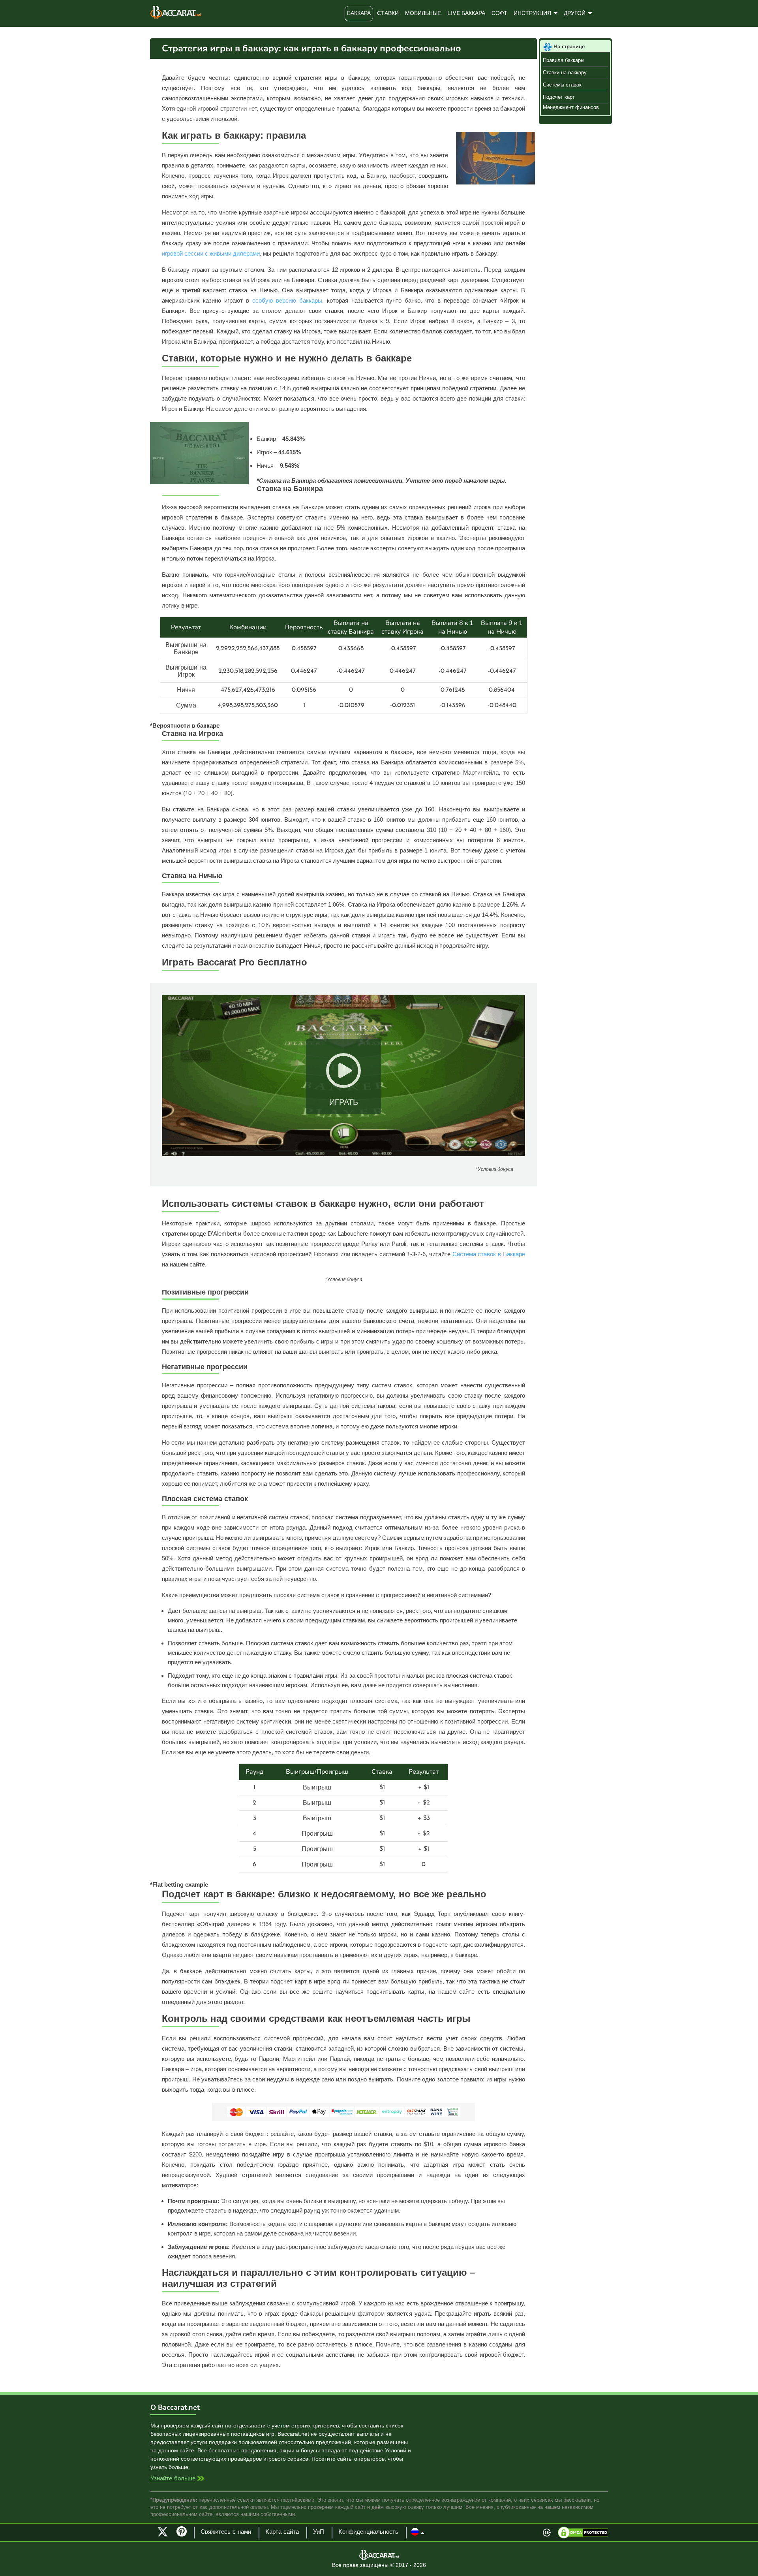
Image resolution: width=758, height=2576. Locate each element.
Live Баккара (466, 14)
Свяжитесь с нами (226, 2532)
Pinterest (184, 2535)
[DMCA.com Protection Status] (583, 2533)
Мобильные (423, 14)
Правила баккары (564, 60)
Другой (575, 14)
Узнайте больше (173, 2479)
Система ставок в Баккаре (489, 1254)
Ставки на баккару (565, 72)
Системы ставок (562, 85)
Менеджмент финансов (571, 107)
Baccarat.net (176, 12)
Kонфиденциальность (368, 2532)
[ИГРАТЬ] (343, 1154)
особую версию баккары (287, 300)
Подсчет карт (559, 97)
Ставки (388, 14)
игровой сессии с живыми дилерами (211, 253)
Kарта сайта (282, 2532)
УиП (319, 2532)
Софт (499, 14)
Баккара (359, 14)
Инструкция (532, 14)
